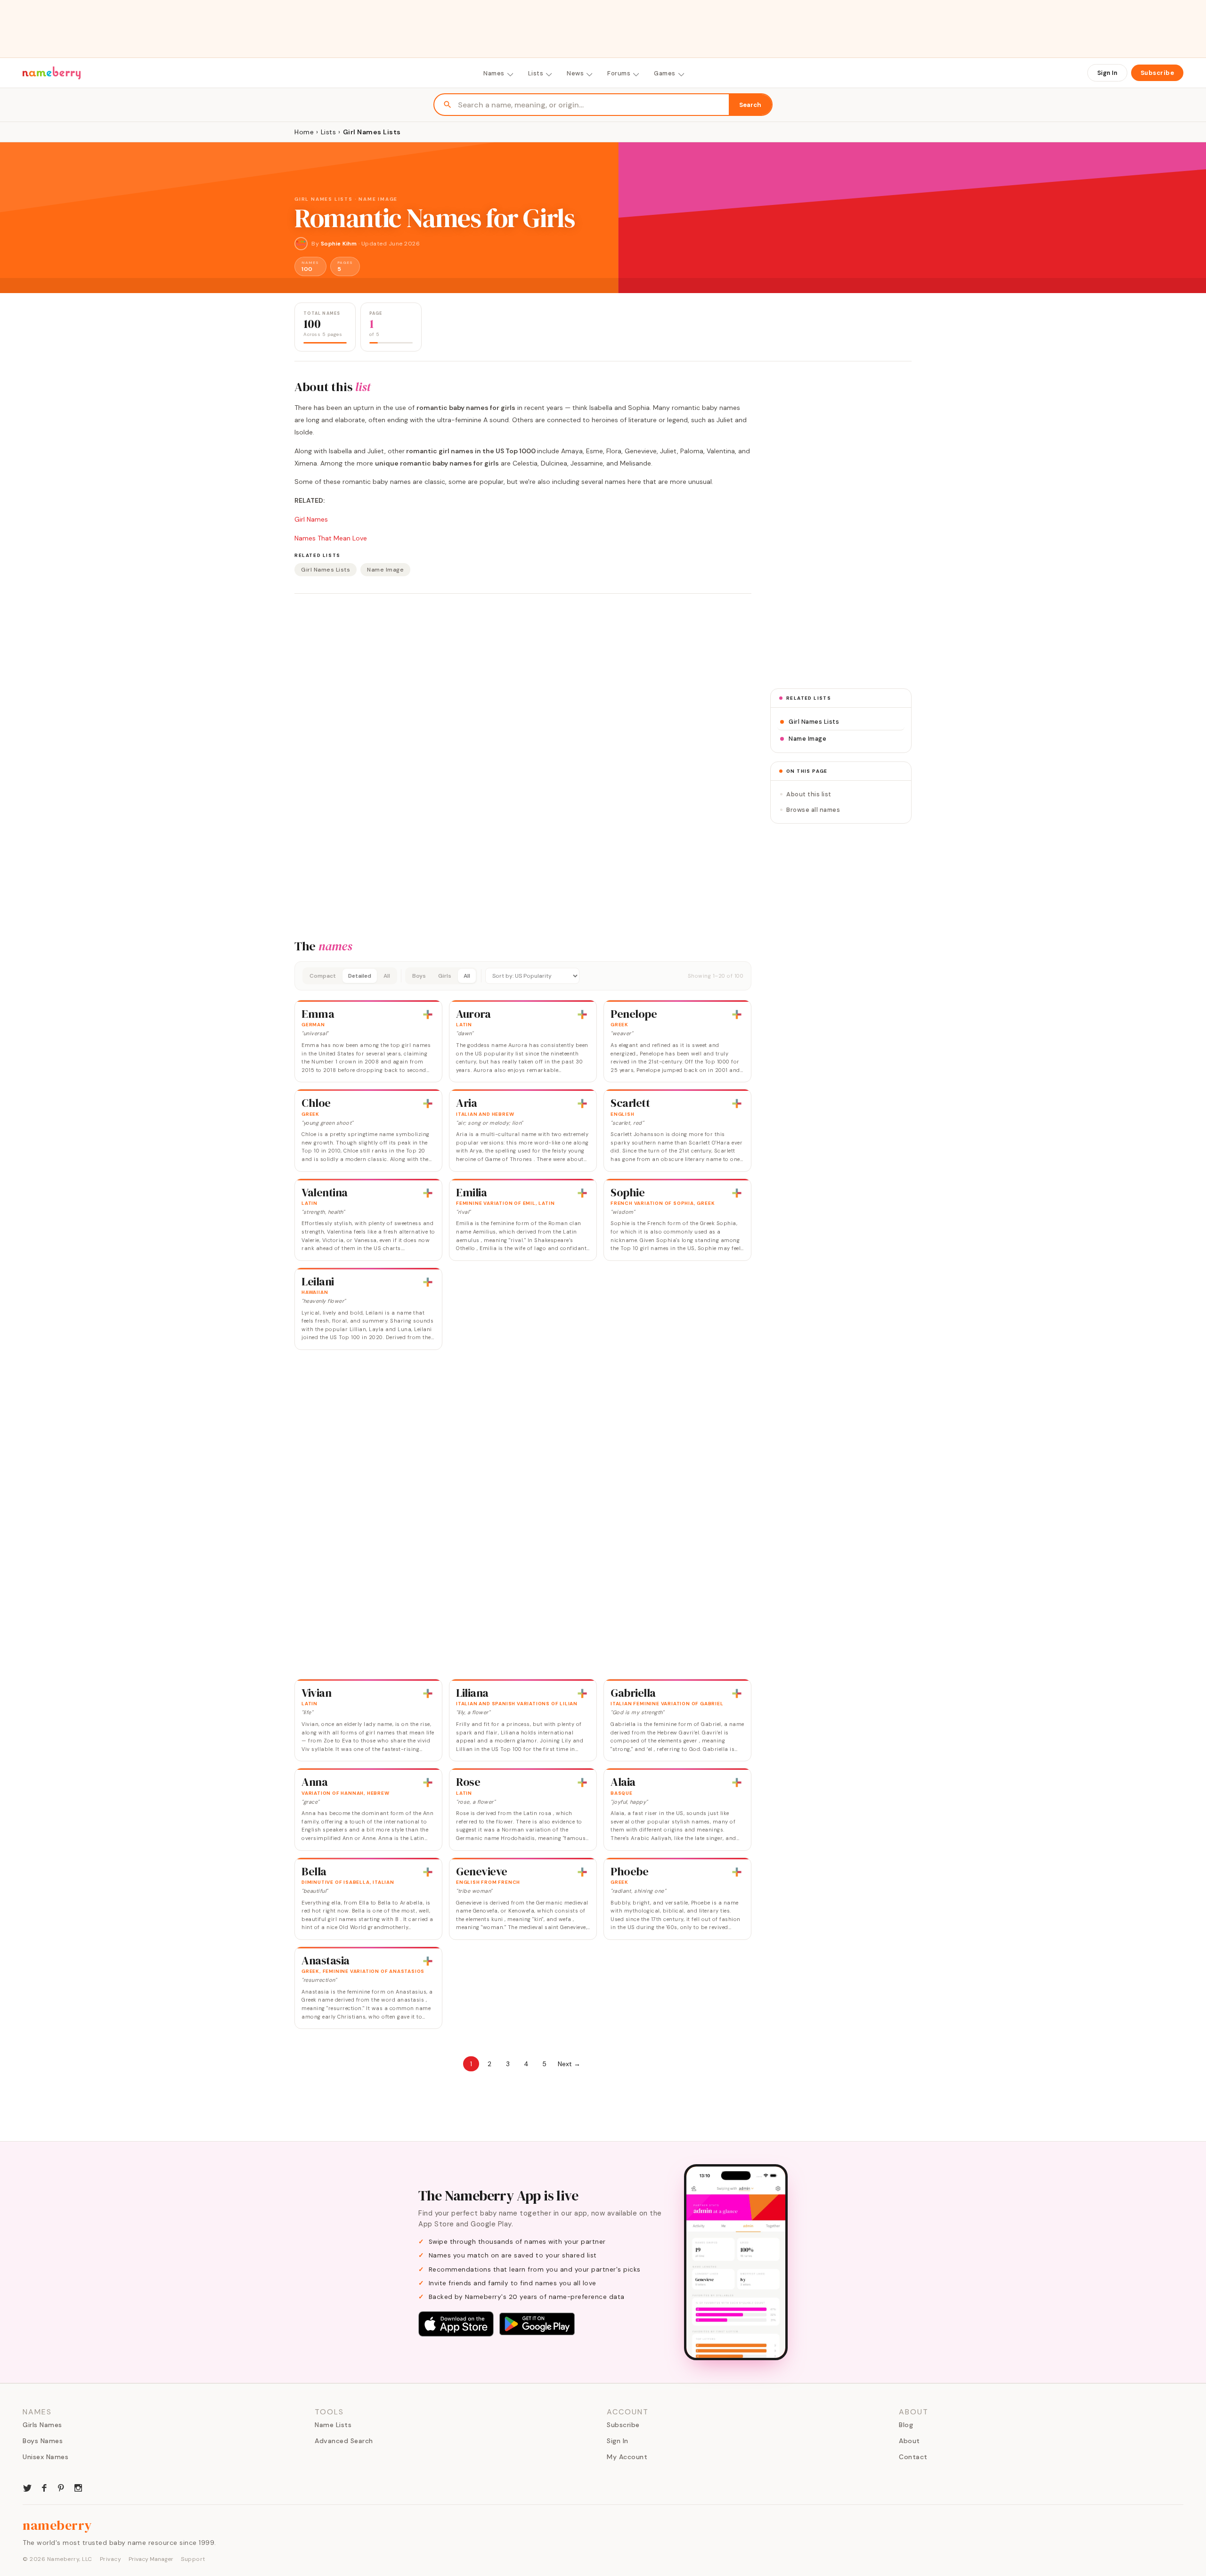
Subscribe (1157, 73)
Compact (323, 976)
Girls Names (42, 2425)
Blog (906, 2425)
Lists (536, 73)
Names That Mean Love (331, 538)
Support (193, 2559)
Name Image (385, 570)
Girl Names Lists (326, 570)
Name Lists (333, 2425)
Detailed (360, 976)
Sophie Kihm (339, 244)
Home (304, 132)
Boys (419, 976)
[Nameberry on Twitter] (27, 2487)
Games (665, 73)
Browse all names (813, 810)
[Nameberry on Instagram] (78, 2487)
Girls (445, 976)
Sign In (1107, 73)
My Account (627, 2457)
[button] (523, 976)
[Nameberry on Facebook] (44, 2487)
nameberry (57, 2525)
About (909, 2441)
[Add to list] (428, 1014)
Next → (569, 2064)
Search (750, 105)
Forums (619, 73)
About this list (809, 794)
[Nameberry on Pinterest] (61, 2487)
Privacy (111, 2559)
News (575, 73)
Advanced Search (344, 2441)
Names (494, 73)
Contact (913, 2457)
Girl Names (311, 519)
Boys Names (43, 2441)
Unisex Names (45, 2457)
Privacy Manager (151, 2559)
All (387, 976)
